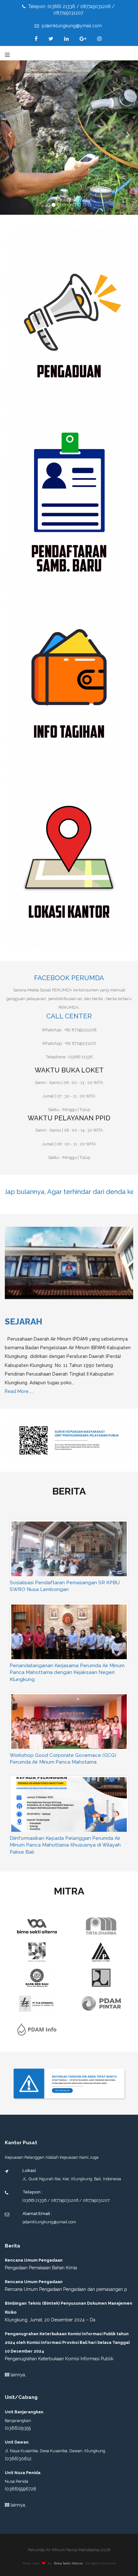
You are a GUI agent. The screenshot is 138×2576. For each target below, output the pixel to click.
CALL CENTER (69, 1016)
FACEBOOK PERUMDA (69, 978)
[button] (10, 134)
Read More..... (19, 1391)
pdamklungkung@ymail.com (71, 26)
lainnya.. (18, 2195)
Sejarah (24, 1322)
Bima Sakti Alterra (68, 2384)
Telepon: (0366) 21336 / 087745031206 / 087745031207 (71, 10)
